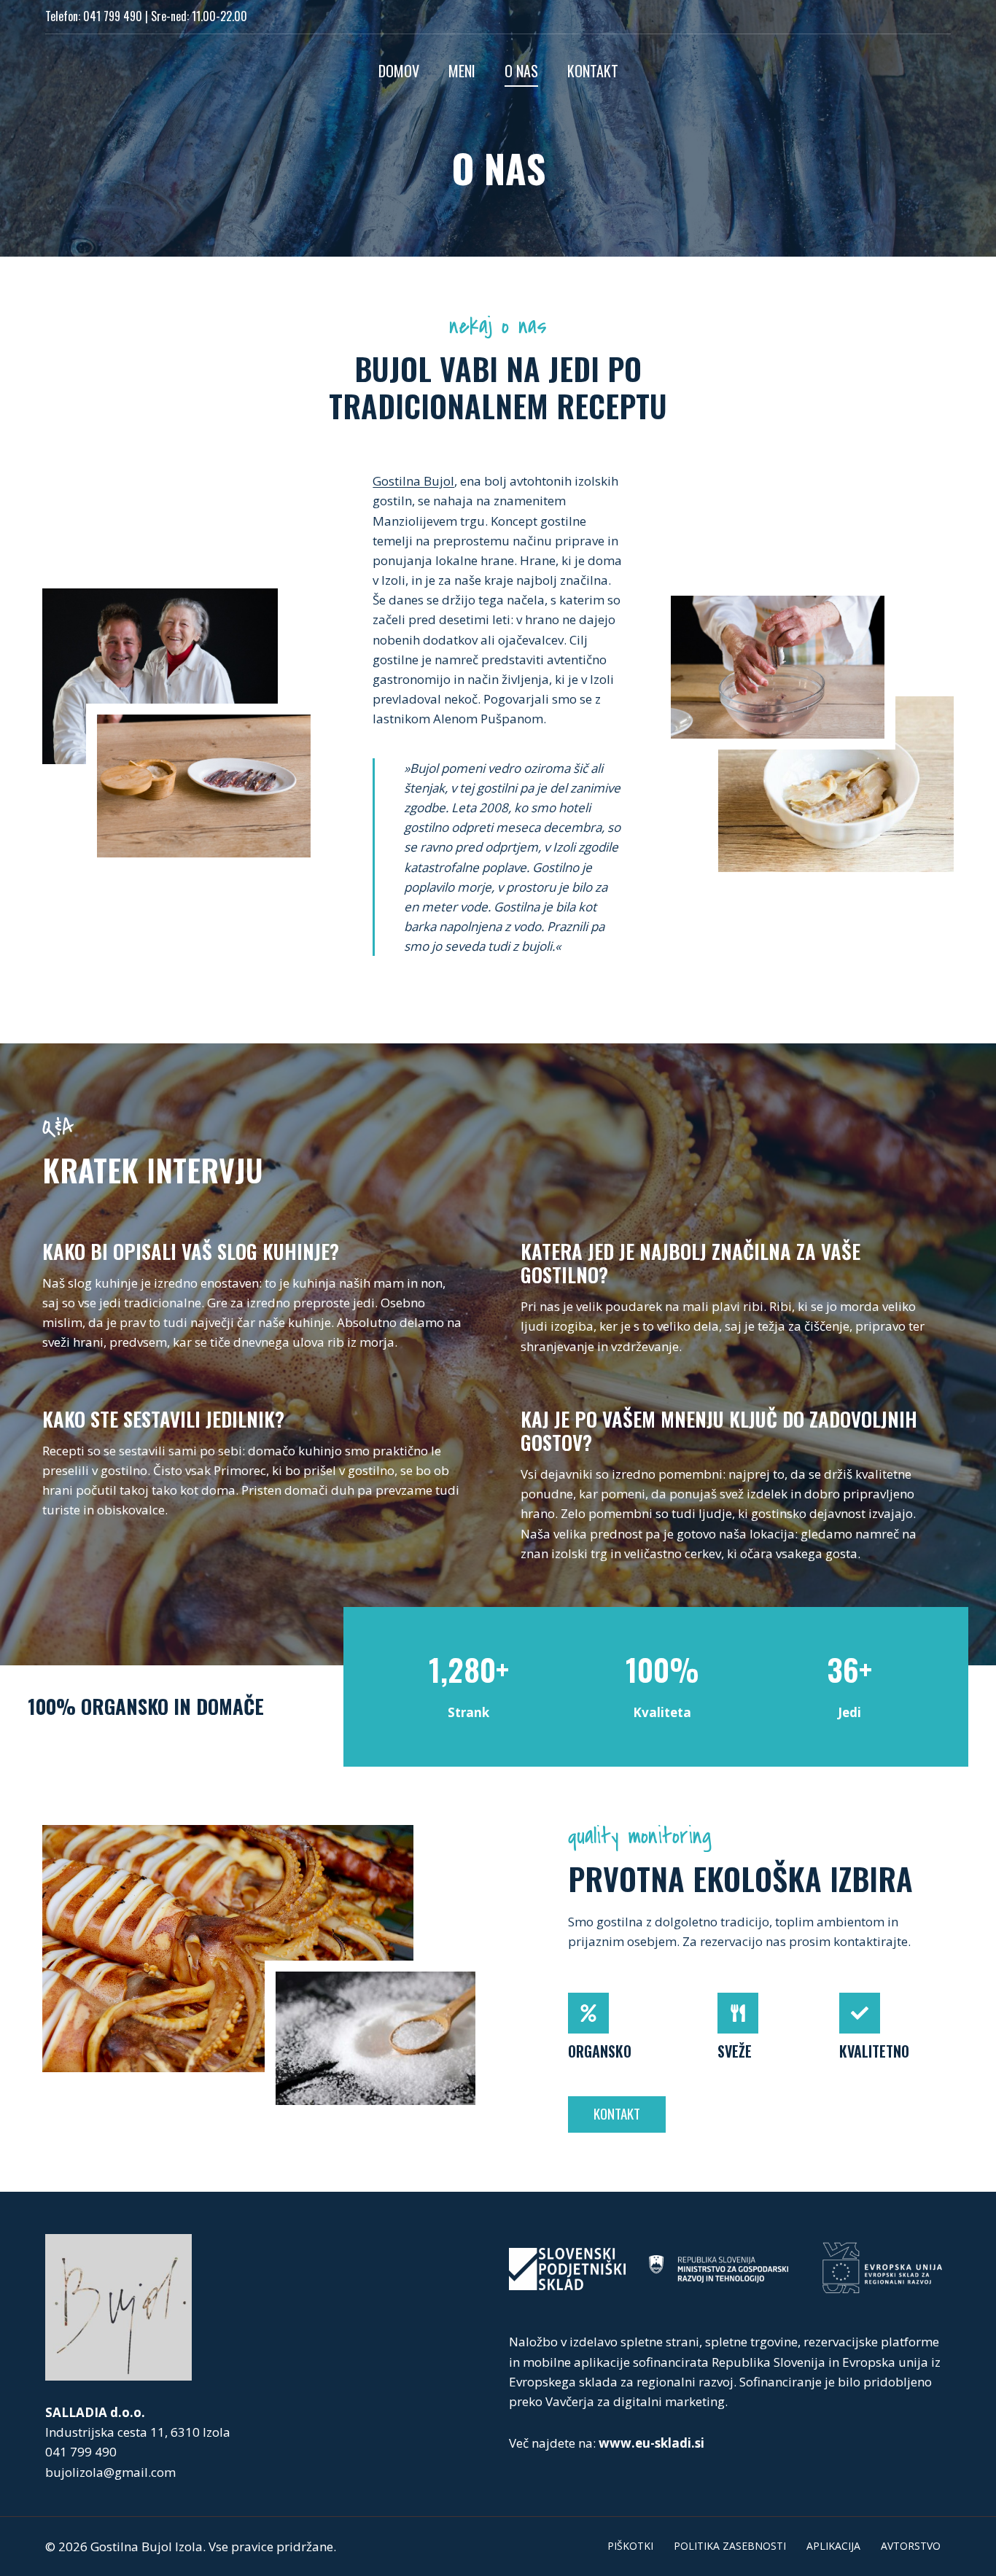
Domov (399, 71)
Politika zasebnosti (730, 2546)
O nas (521, 71)
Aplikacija (833, 2546)
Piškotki (630, 2546)
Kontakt (593, 71)
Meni (462, 71)
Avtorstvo (911, 2546)
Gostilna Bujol (413, 481)
